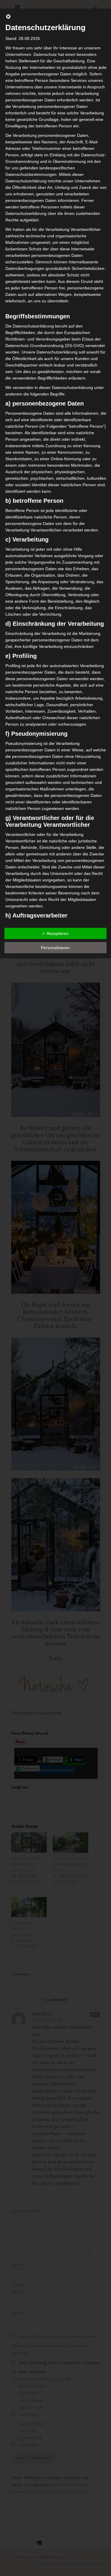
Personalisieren (55, 948)
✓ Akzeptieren (55, 933)
